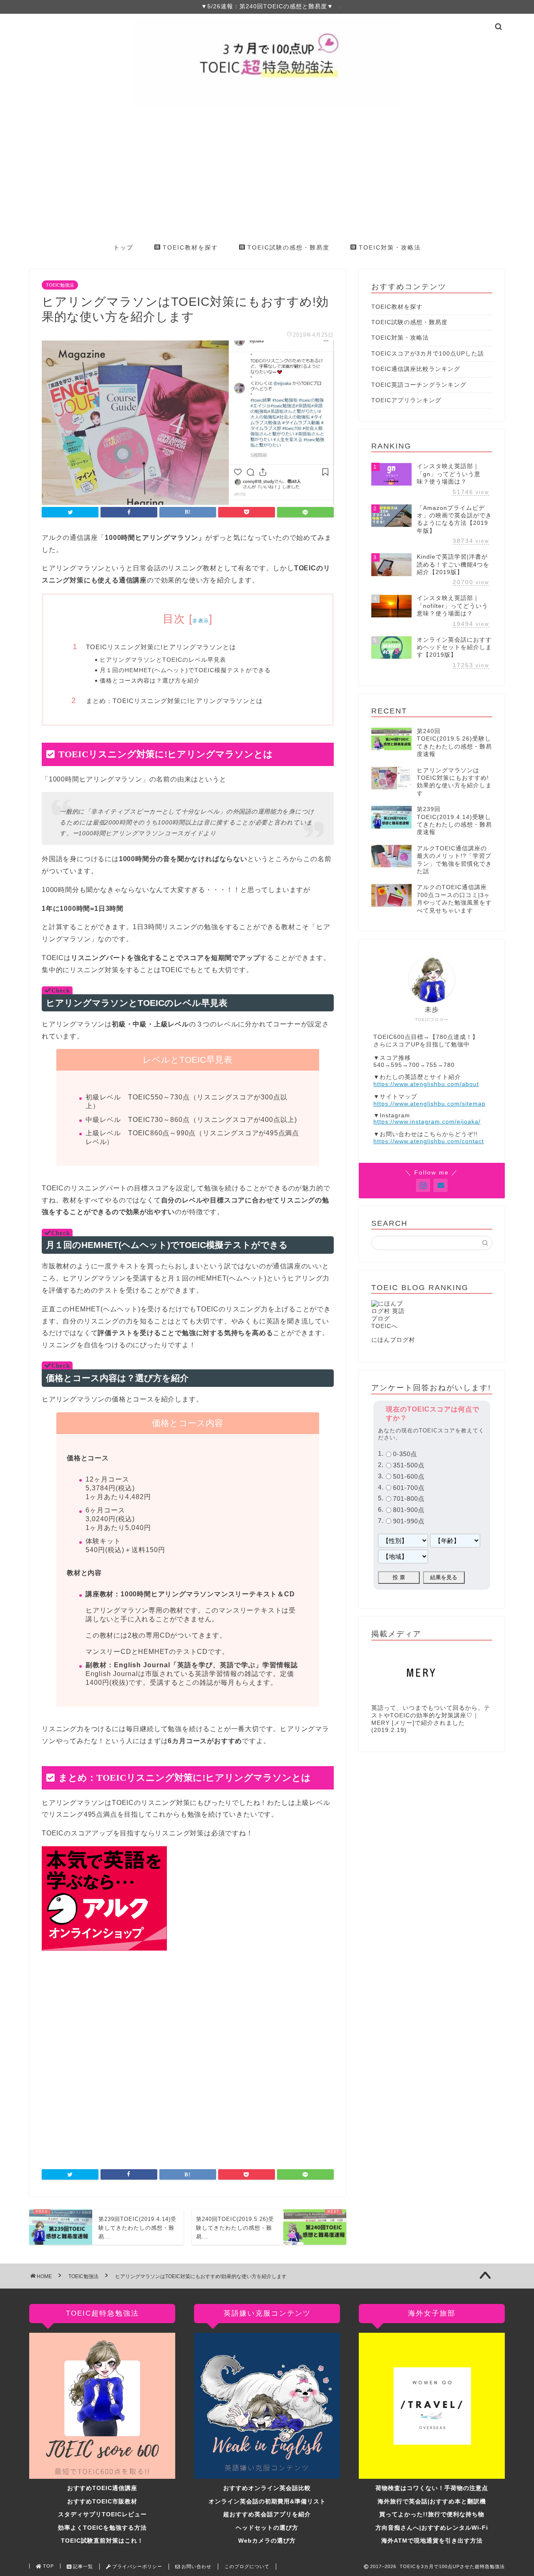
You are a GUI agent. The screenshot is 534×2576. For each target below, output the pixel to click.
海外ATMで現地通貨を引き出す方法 (432, 2541)
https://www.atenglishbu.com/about (426, 1084)
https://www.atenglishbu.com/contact (429, 1141)
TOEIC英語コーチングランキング (419, 385)
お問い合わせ (196, 2566)
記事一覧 (82, 2566)
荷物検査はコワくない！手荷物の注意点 (432, 2488)
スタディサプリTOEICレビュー (102, 2514)
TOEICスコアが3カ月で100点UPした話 (428, 354)
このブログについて (247, 2566)
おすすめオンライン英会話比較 (267, 2488)
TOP (48, 2566)
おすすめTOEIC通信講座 (102, 2488)
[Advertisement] (267, 175)
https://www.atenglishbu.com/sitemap (429, 1104)
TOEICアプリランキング (406, 400)
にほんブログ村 (393, 1340)
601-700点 (409, 1488)
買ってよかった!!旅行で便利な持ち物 (432, 2514)
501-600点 (409, 1476)
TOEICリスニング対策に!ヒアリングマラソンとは (161, 647)
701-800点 (409, 1499)
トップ (123, 247)
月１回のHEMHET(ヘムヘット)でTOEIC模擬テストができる (185, 670)
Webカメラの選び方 (267, 2541)
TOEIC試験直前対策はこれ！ (102, 2541)
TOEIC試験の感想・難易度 (287, 247)
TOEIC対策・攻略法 (389, 247)
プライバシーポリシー (136, 2566)
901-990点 (409, 1521)
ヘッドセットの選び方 (267, 2528)
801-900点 (409, 1510)
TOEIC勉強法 (60, 285)
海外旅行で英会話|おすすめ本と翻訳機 (432, 2502)
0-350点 (405, 1454)
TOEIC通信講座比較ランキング (416, 369)
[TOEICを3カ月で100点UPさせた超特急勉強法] (267, 106)
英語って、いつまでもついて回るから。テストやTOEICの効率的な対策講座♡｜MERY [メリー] (431, 1715)
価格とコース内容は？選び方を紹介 (150, 681)
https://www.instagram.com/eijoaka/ (427, 1122)
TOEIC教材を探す (189, 247)
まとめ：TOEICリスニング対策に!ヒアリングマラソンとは (174, 701)
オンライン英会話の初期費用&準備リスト (267, 2502)
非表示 (201, 621)
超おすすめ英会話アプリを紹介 (267, 2514)
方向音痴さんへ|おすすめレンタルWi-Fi (432, 2528)
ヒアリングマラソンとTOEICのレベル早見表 (163, 660)
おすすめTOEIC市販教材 (102, 2502)
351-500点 (409, 1465)
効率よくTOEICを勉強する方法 (102, 2528)
